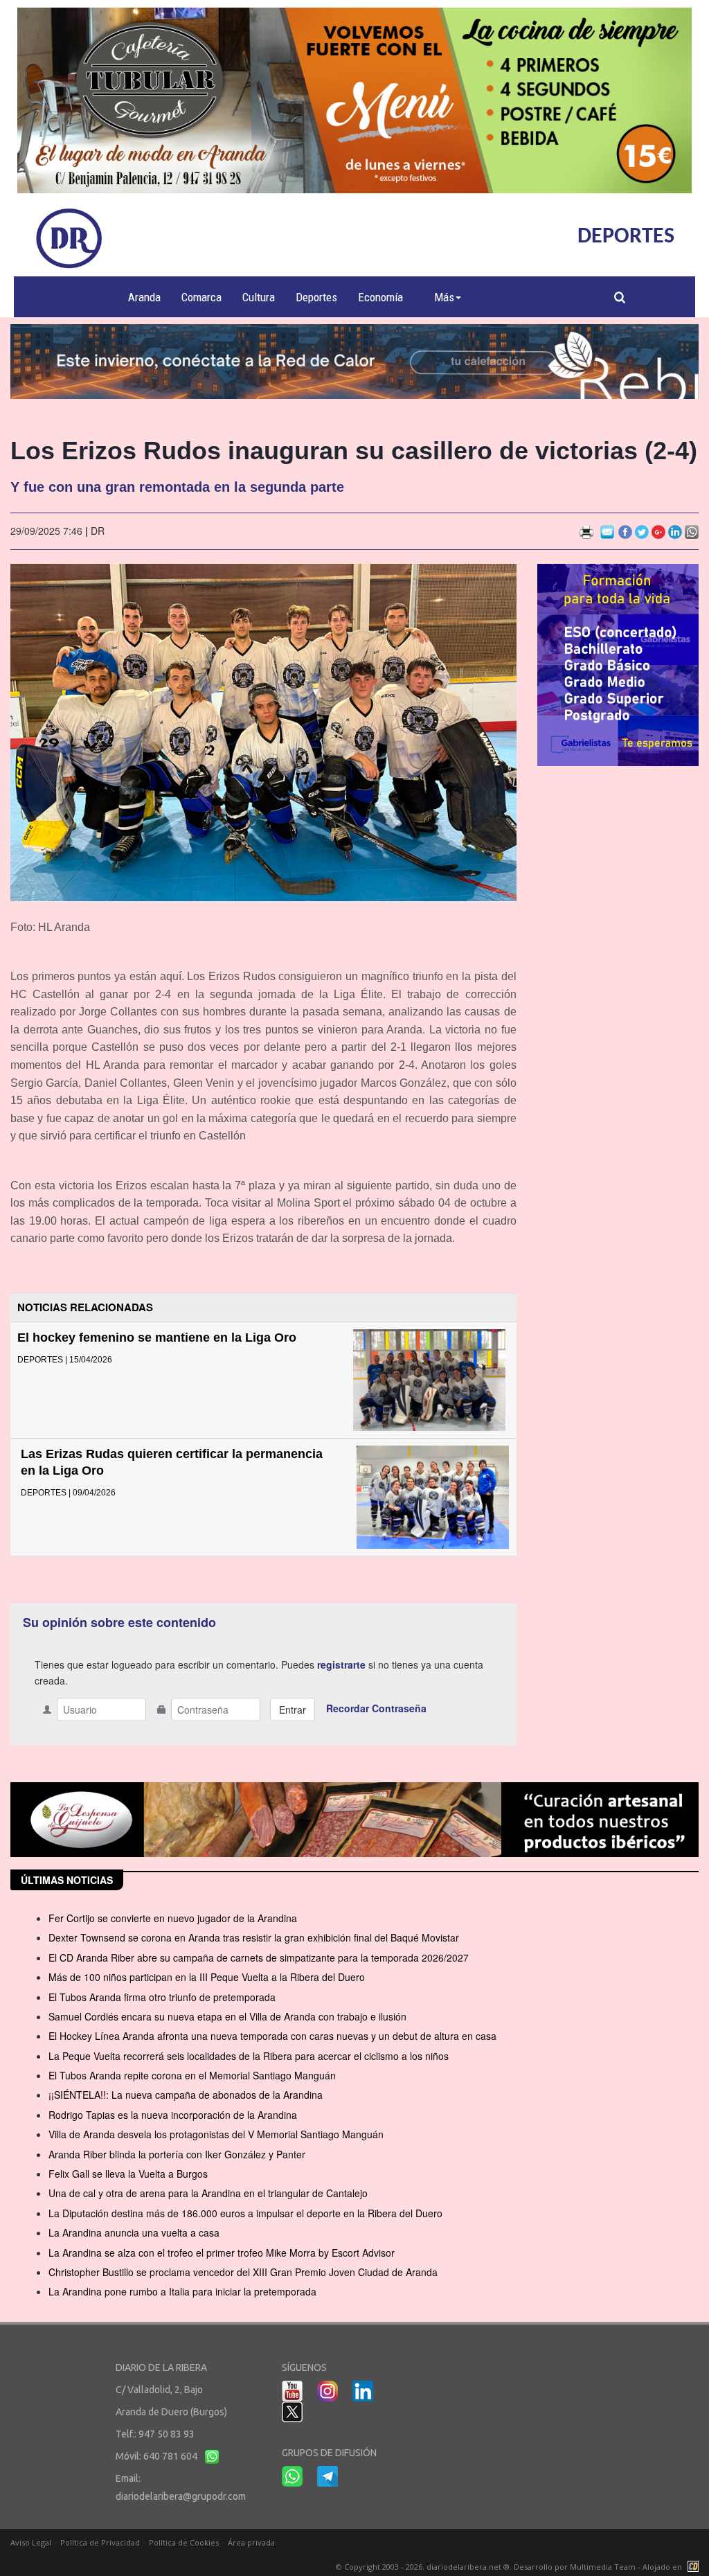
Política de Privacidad (100, 2542)
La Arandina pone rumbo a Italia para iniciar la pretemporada (182, 2291)
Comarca (201, 297)
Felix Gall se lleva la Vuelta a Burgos (128, 2174)
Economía (380, 297)
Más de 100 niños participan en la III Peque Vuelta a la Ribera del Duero (207, 1977)
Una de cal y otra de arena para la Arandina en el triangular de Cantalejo (208, 2193)
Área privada (251, 2542)
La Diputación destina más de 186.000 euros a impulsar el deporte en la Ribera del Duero (245, 2213)
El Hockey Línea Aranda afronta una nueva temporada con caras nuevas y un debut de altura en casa (272, 2036)
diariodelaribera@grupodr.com (181, 2496)
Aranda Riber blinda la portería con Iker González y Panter (177, 2154)
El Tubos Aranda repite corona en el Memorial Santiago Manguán (192, 2075)
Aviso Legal (31, 2542)
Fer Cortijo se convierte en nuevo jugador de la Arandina (173, 1918)
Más (444, 297)
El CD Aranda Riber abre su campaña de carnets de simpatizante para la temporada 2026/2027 (259, 1957)
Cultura (259, 297)
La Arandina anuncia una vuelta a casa (134, 2232)
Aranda (144, 297)
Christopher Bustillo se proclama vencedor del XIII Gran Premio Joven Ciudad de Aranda (243, 2272)
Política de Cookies (184, 2542)
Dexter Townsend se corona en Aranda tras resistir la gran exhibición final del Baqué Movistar (254, 1937)
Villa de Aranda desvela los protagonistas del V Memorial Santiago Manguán (216, 2134)
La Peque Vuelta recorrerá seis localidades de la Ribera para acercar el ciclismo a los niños (249, 2056)
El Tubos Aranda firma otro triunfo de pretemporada (162, 1997)
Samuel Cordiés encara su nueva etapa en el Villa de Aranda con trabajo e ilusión (227, 2016)
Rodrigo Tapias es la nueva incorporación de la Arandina (173, 2115)
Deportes (316, 297)
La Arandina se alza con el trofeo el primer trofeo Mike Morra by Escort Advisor (222, 2253)
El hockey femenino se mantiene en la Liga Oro (157, 1338)
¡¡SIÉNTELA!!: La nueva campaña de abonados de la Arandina (186, 2095)
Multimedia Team (603, 2567)
